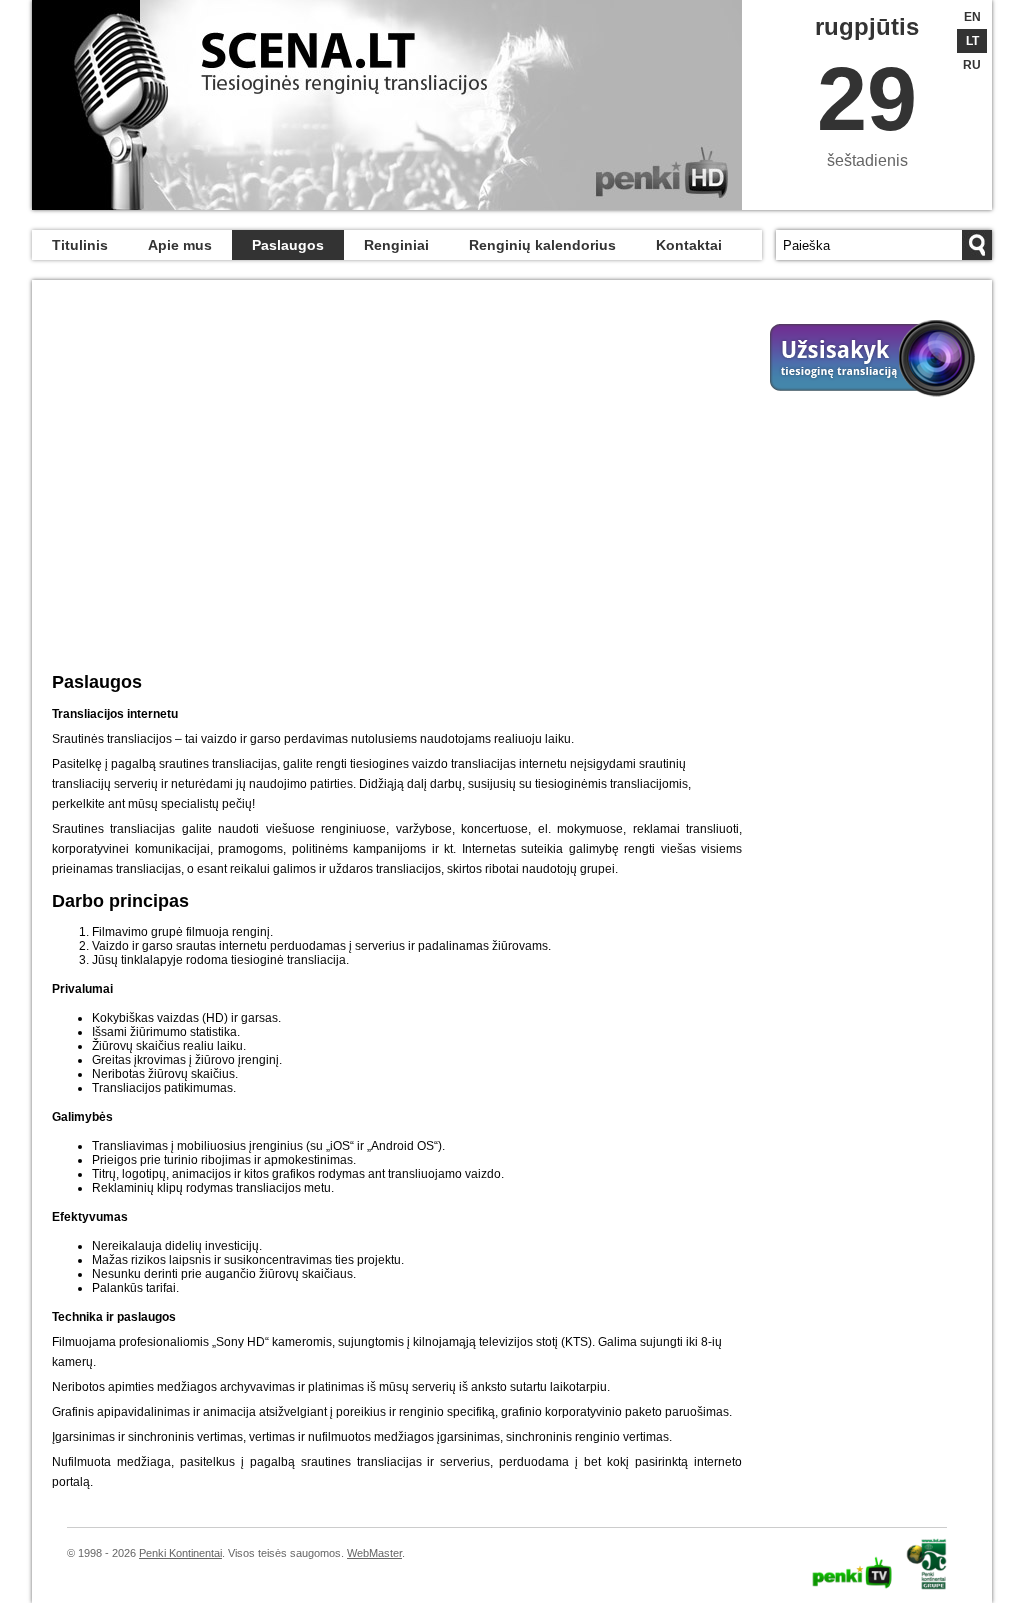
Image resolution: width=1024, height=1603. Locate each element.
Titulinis (80, 245)
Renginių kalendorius (542, 245)
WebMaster (374, 1553)
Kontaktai (689, 245)
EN (972, 17)
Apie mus (180, 245)
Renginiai (396, 245)
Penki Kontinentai (180, 1553)
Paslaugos (288, 245)
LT (972, 41)
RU (972, 65)
